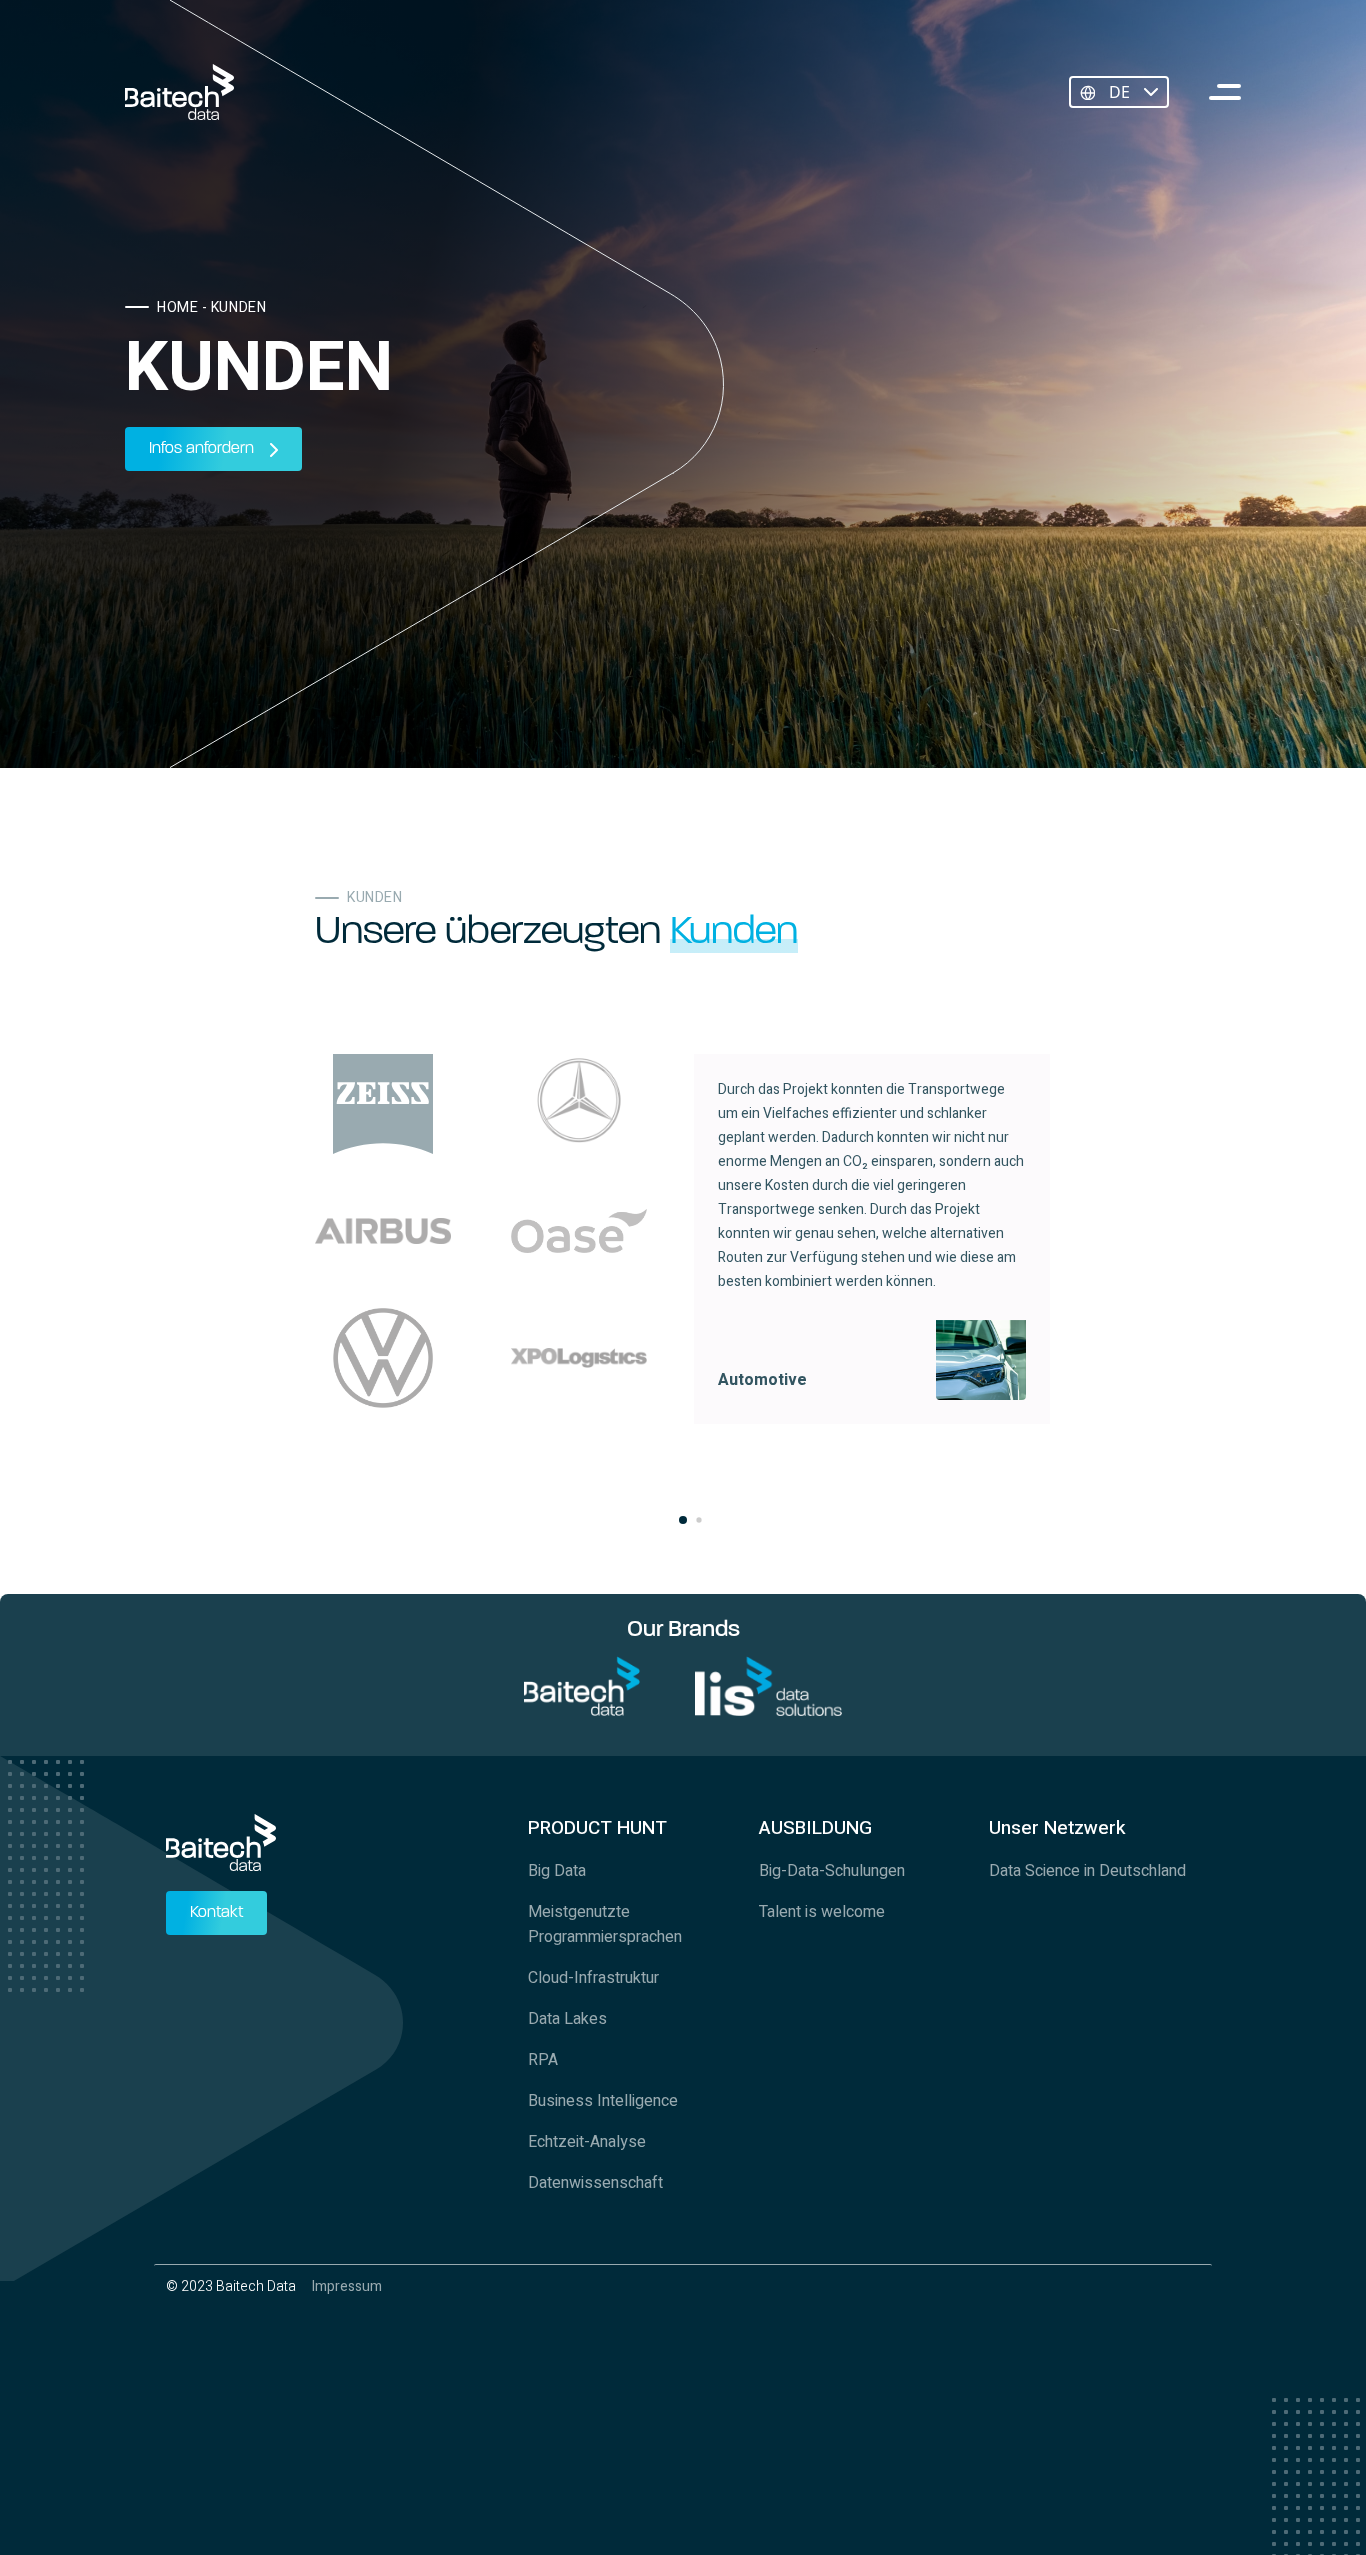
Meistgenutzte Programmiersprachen (605, 1924)
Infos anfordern (201, 449)
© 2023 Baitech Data (231, 2286)
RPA (543, 2060)
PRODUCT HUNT (597, 1828)
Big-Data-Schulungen (832, 1871)
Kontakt (216, 1913)
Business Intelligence (603, 2101)
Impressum (347, 2286)
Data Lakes (567, 2019)
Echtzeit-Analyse (587, 2142)
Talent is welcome (822, 1912)
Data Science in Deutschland (1087, 1871)
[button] (683, 1520)
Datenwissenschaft (595, 2183)
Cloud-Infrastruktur (593, 1978)
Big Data (557, 1871)
